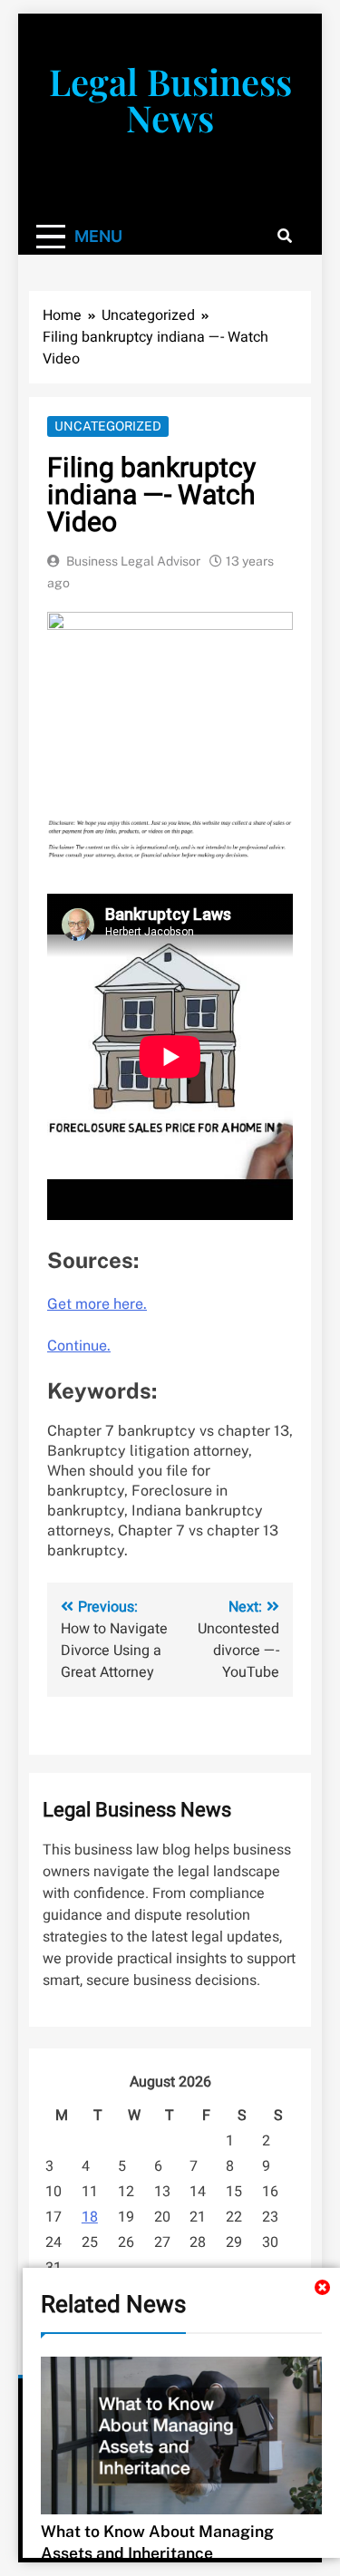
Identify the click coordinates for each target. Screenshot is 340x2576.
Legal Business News (170, 99)
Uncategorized (108, 426)
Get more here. (97, 1304)
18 (90, 2217)
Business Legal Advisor (133, 561)
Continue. (79, 1346)
